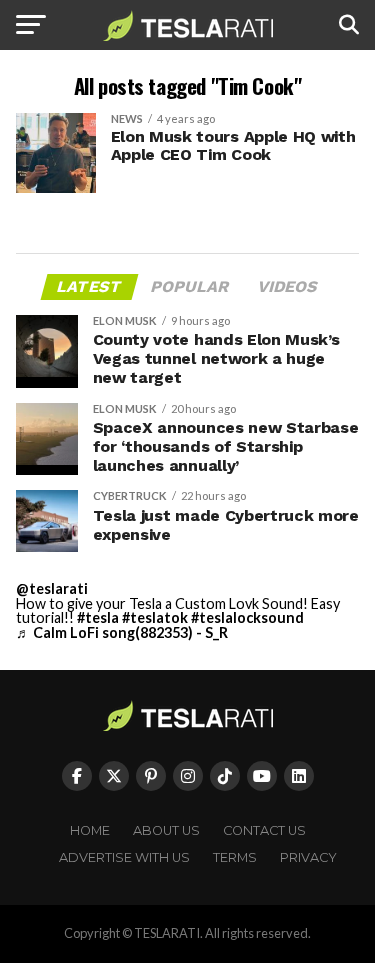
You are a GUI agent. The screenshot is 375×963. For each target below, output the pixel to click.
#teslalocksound (247, 617)
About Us (166, 830)
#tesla (98, 617)
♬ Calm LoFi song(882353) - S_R (122, 632)
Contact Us (264, 830)
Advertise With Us (124, 857)
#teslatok (155, 617)
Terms (235, 857)
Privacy (308, 857)
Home (90, 830)
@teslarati (52, 588)
